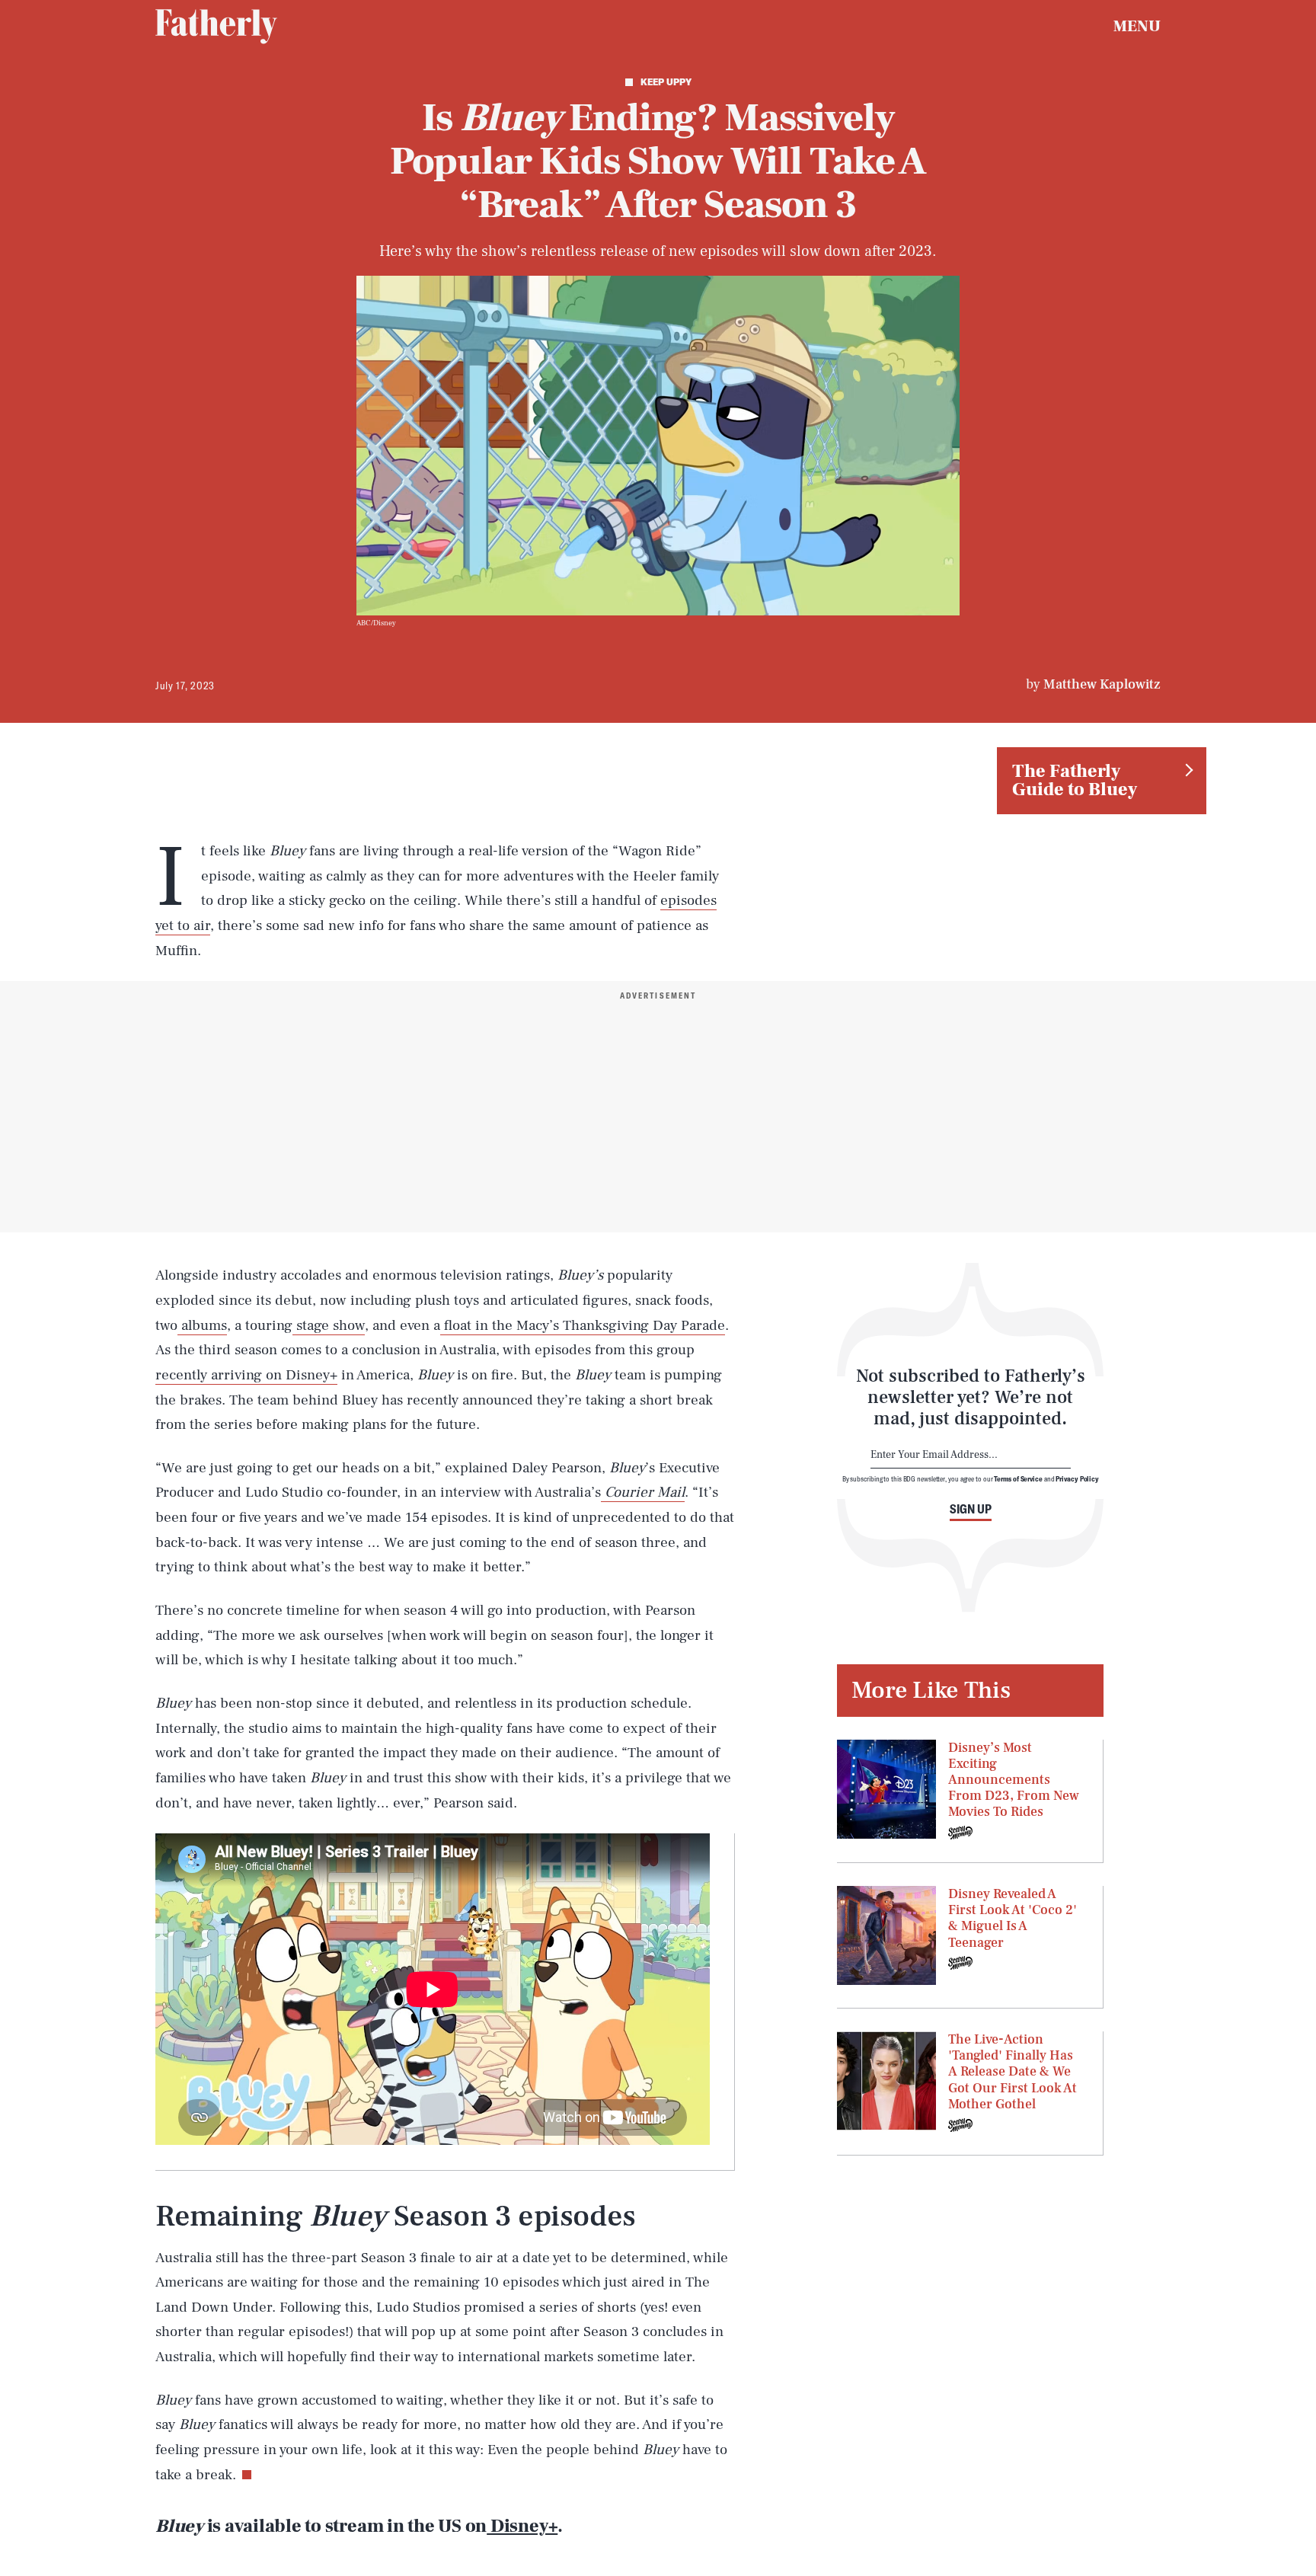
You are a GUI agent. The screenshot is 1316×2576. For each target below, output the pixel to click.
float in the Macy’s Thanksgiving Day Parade (583, 1325)
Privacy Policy (1077, 1478)
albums (202, 1325)
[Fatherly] (216, 27)
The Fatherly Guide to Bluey (1075, 780)
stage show (329, 1325)
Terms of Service (1018, 1478)
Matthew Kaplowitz (1102, 684)
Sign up (971, 1509)
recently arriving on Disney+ (246, 1375)
